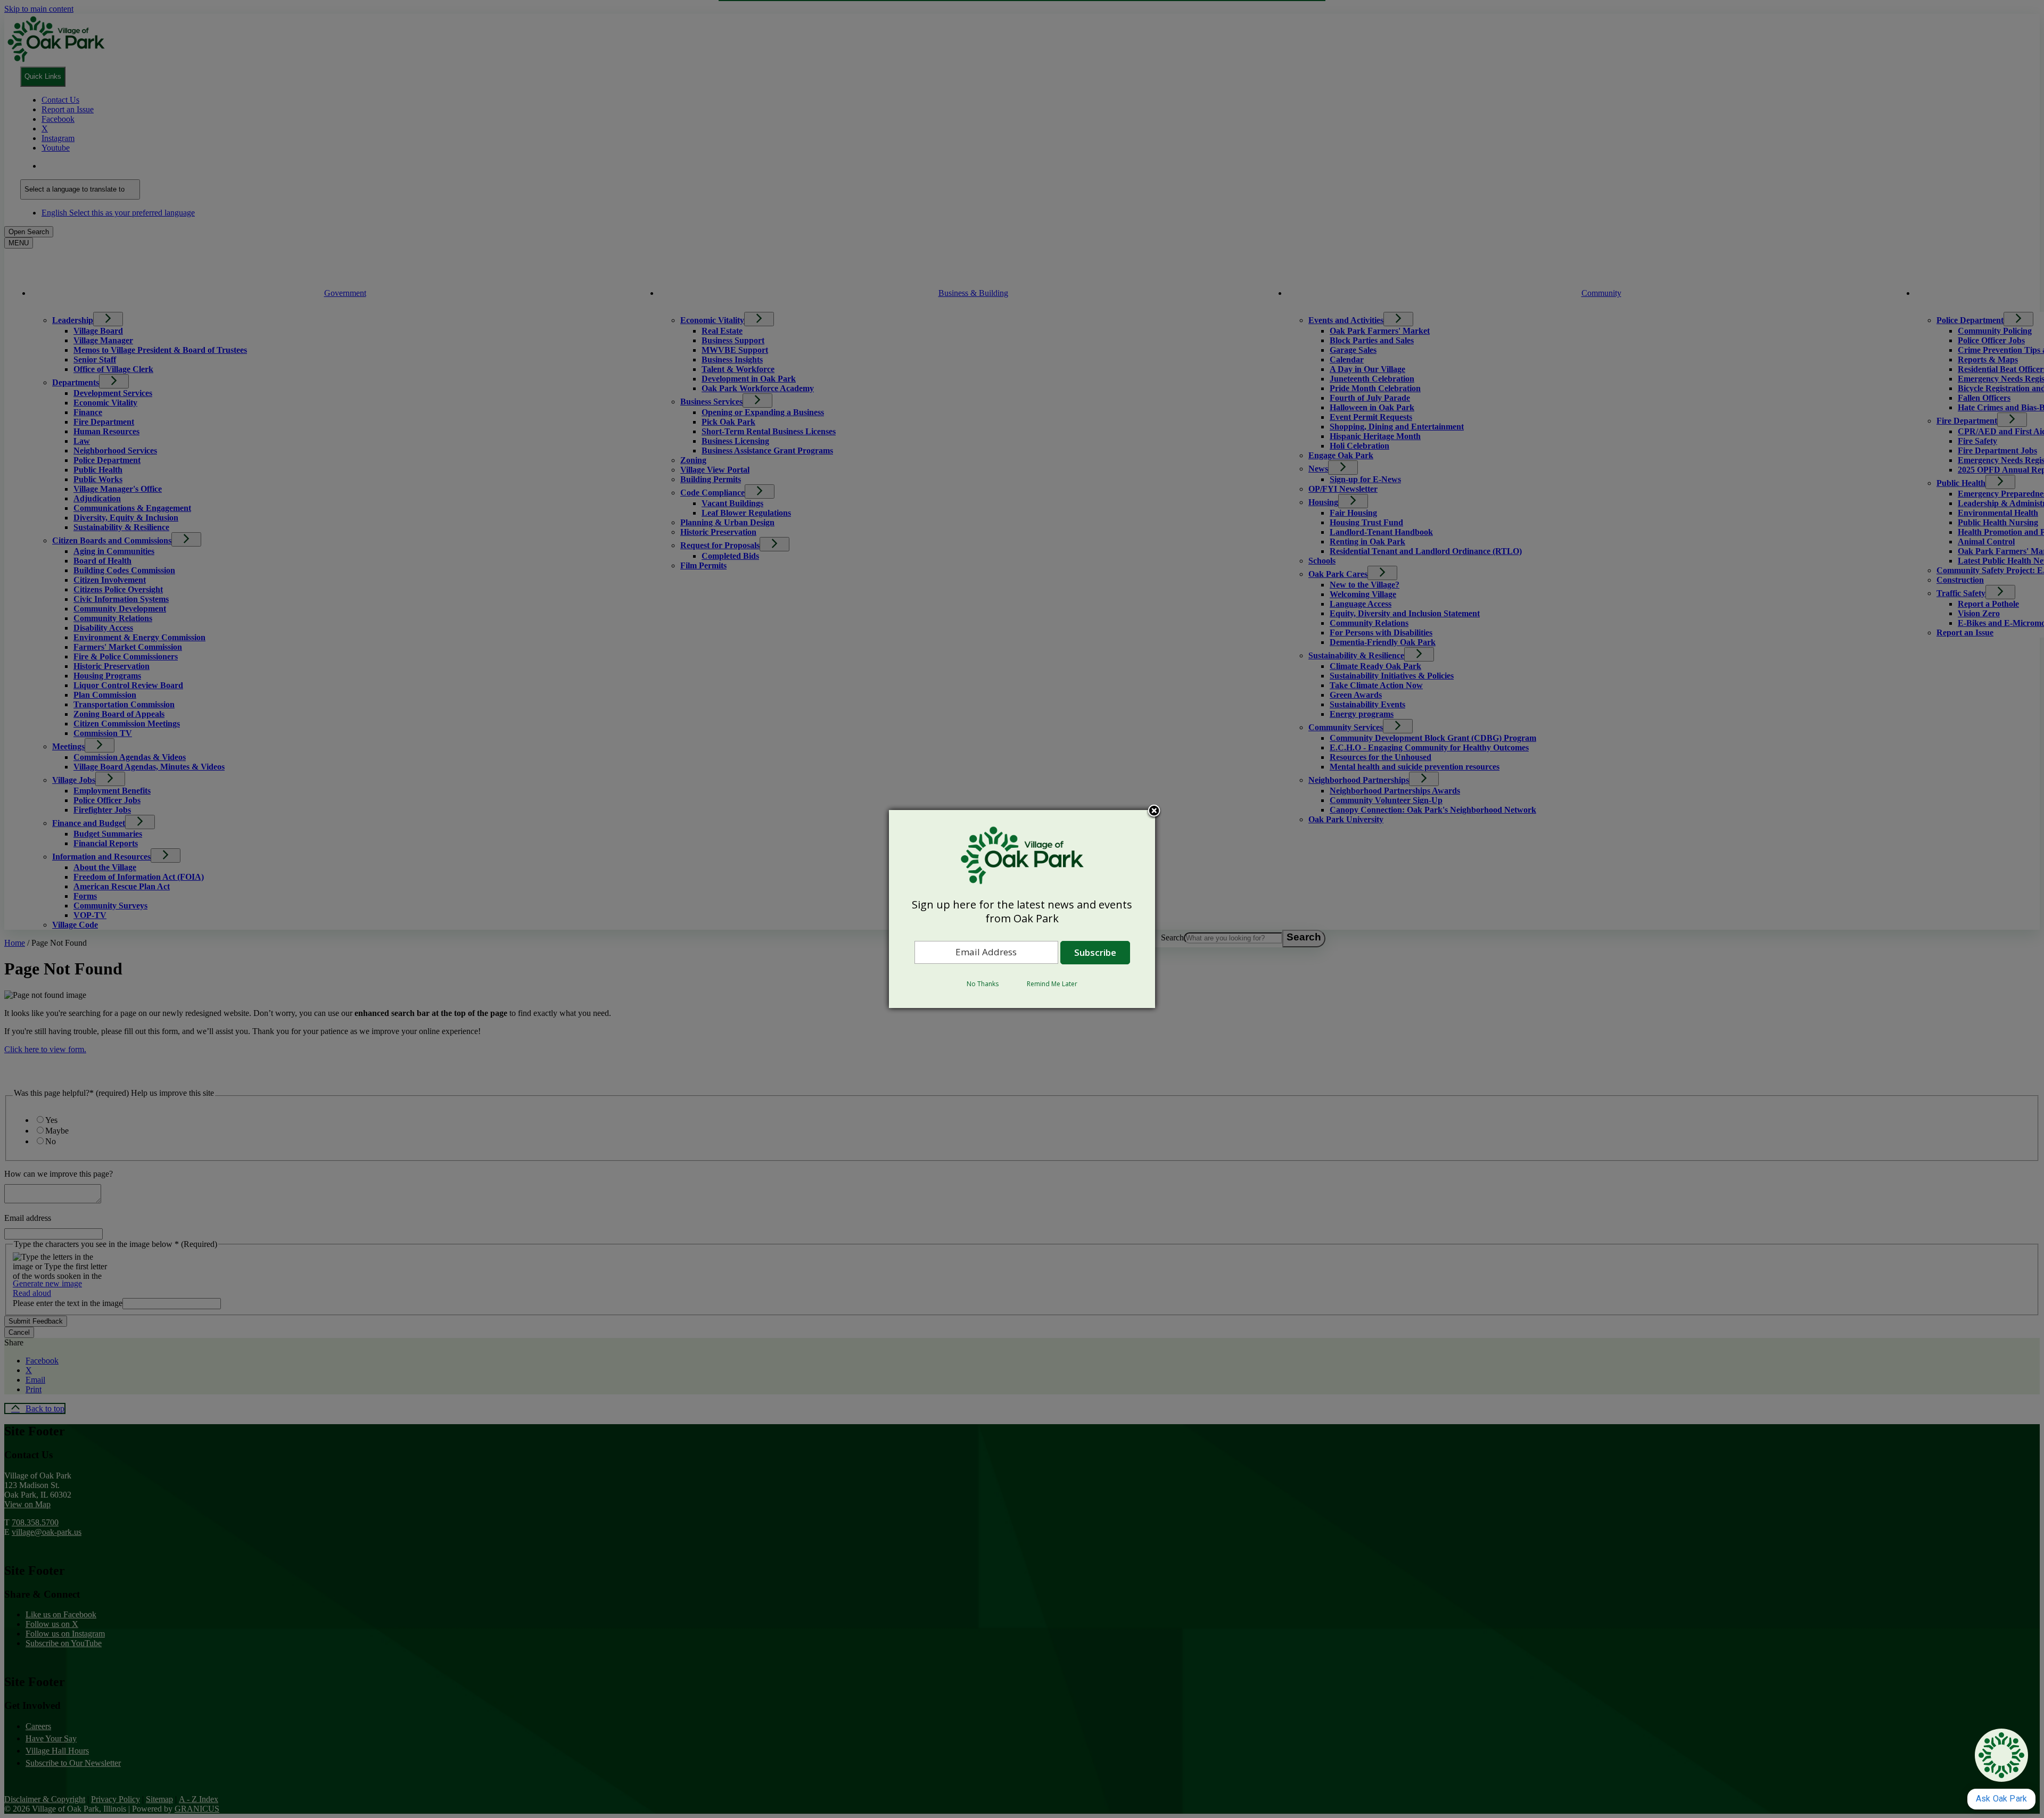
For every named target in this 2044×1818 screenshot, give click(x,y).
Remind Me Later (1052, 984)
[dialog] (1022, 909)
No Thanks (983, 984)
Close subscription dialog (1154, 812)
